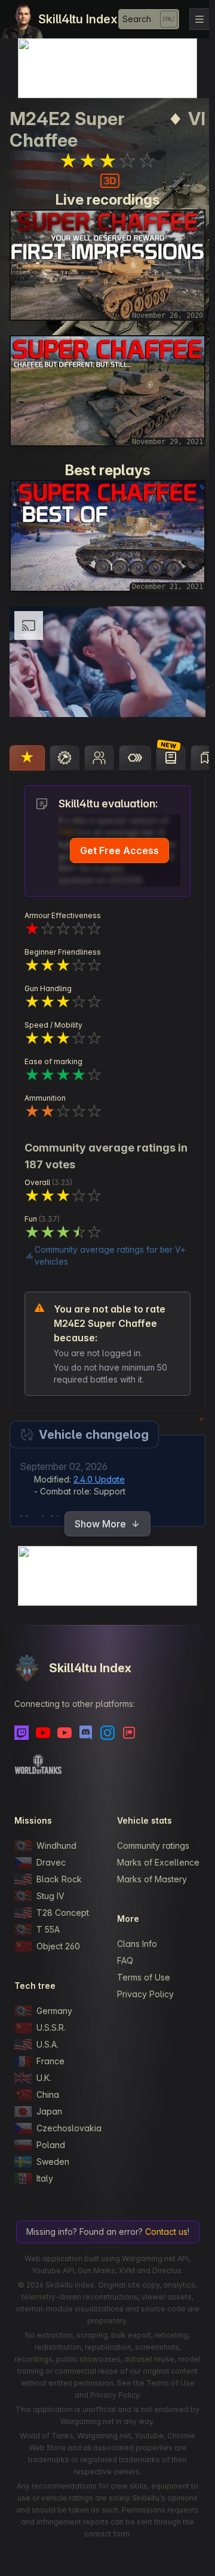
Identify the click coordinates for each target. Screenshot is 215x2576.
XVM (124, 2269)
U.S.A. (47, 2031)
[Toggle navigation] (199, 19)
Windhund (56, 1832)
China (48, 2081)
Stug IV (50, 1883)
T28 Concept (63, 1899)
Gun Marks (93, 2269)
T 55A (48, 1916)
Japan (49, 2098)
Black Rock (59, 1866)
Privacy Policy (142, 1993)
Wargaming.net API (152, 2257)
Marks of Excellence (154, 1855)
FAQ (122, 1959)
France (50, 2048)
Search (137, 19)
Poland (51, 2132)
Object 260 (58, 1933)
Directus (164, 2269)
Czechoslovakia (66, 2115)
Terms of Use (141, 1976)
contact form (146, 2533)
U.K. (44, 2065)
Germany (54, 1998)
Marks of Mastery (149, 1878)
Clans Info (134, 1942)
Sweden (53, 2148)
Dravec (51, 1849)
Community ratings (150, 1832)
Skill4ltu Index (78, 19)
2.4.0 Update (99, 1465)
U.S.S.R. (51, 2014)
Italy (45, 2165)
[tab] (27, 745)
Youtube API (50, 2269)
